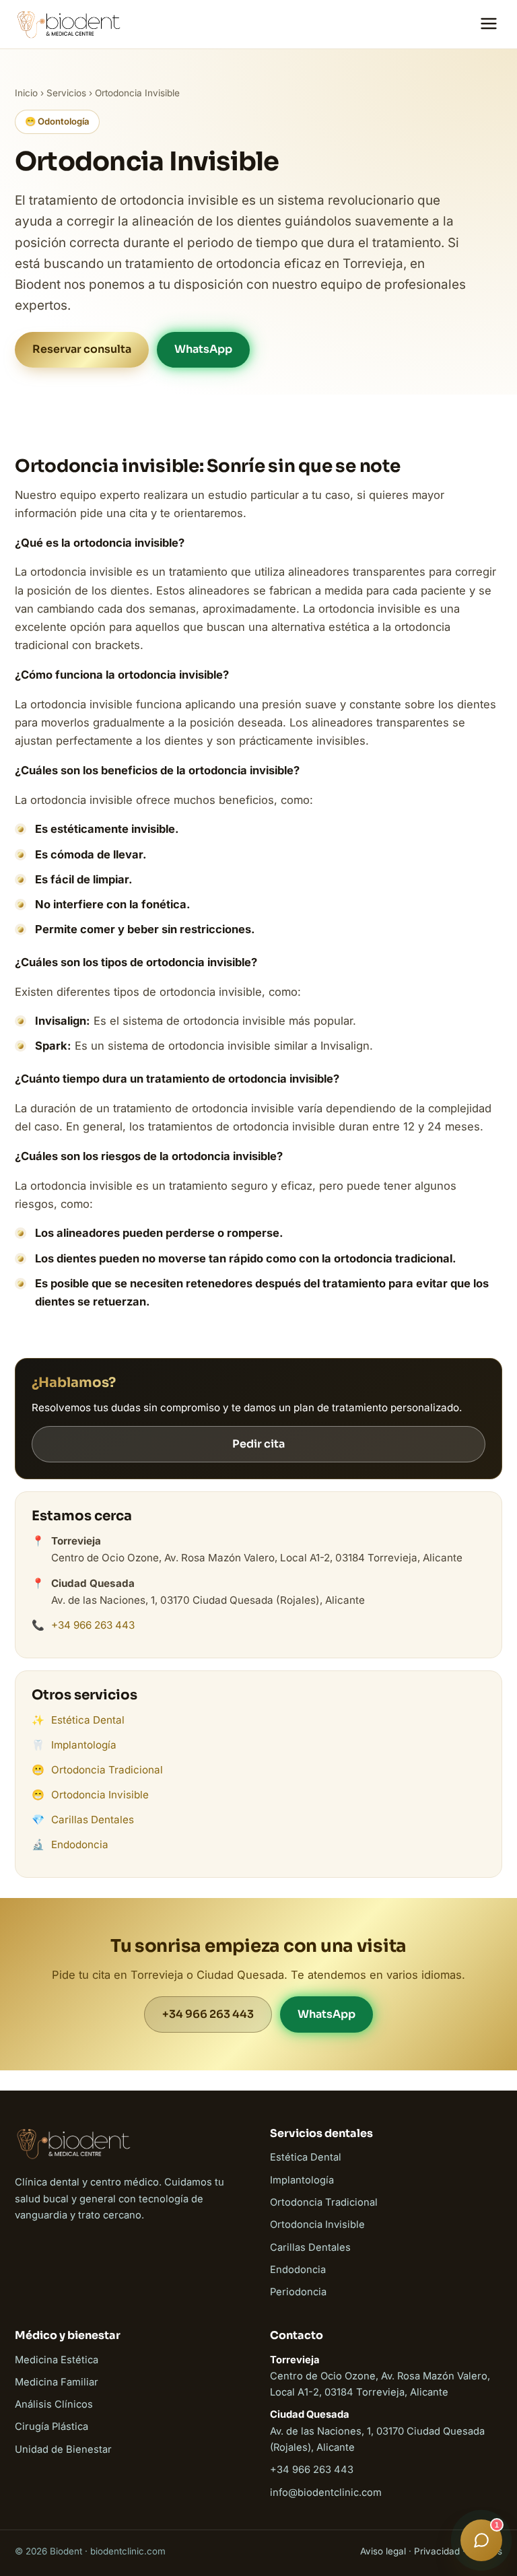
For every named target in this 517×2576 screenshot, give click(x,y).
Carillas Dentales (93, 1820)
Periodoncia (298, 2292)
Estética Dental (88, 1720)
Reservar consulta (82, 349)
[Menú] (489, 25)
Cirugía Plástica (51, 2427)
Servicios (66, 93)
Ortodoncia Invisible (100, 1795)
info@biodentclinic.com (326, 2493)
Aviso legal (383, 2551)
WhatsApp (203, 349)
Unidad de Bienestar (63, 2449)
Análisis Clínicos (54, 2404)
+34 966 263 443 (93, 1625)
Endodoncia (80, 1844)
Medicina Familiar (57, 2382)
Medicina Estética (57, 2360)
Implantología (84, 1745)
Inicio (26, 93)
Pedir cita (258, 1444)
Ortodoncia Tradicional (107, 1770)
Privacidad (437, 2551)
